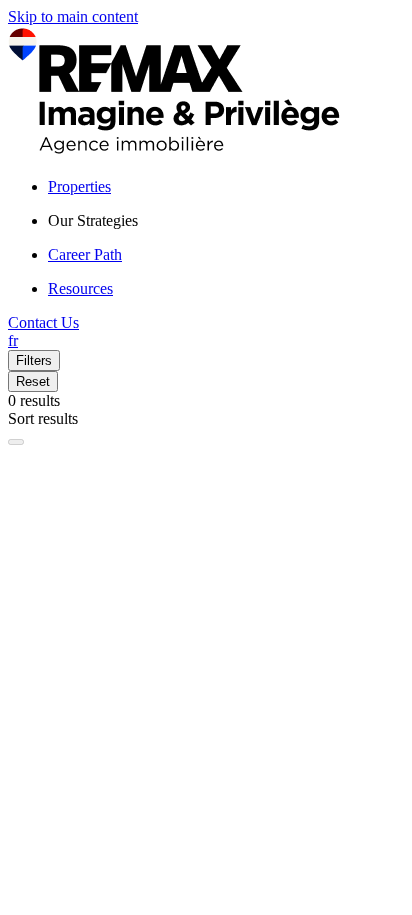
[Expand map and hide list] (16, 442)
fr (13, 340)
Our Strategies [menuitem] (93, 220)
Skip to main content (73, 16)
